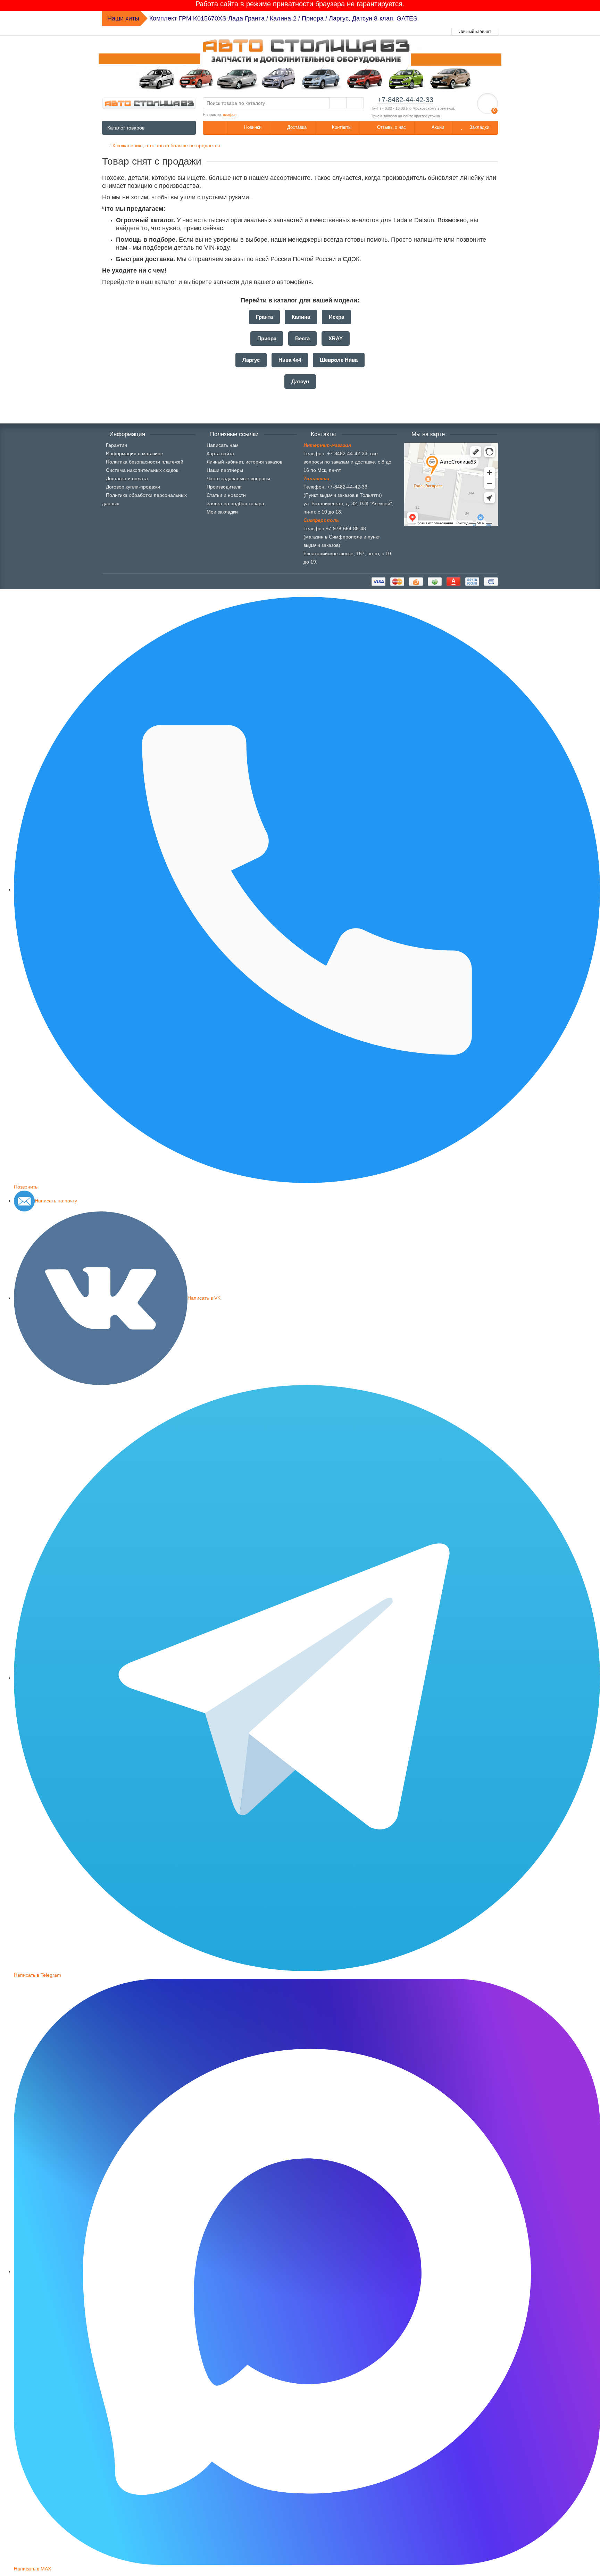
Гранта (264, 317)
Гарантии (116, 445)
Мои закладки (222, 512)
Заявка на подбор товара (235, 503)
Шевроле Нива (339, 360)
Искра (336, 317)
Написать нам (223, 445)
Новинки (252, 127)
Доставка (296, 127)
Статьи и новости (226, 495)
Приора (267, 338)
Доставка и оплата (127, 478)
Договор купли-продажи (133, 487)
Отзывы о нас (391, 127)
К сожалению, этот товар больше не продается (166, 145)
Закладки (479, 127)
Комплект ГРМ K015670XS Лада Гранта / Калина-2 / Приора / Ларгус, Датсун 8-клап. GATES (283, 18)
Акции (437, 127)
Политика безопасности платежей (145, 462)
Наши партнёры (225, 470)
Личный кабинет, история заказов (244, 462)
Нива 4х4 (290, 360)
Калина (301, 317)
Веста (302, 338)
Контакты (341, 127)
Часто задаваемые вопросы (238, 478)
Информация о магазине (135, 453)
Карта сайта (220, 453)
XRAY (336, 338)
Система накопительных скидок (142, 470)
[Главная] (104, 145)
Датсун (300, 381)
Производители (224, 487)
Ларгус (251, 360)
